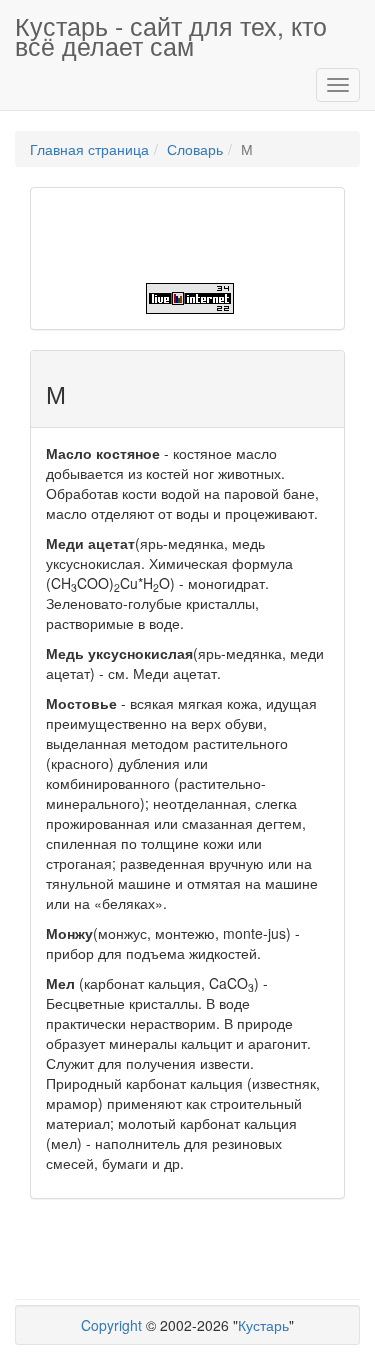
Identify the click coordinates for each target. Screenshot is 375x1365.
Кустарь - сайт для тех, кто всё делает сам (171, 33)
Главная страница (89, 149)
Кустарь (263, 1325)
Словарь (195, 149)
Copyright (111, 1325)
